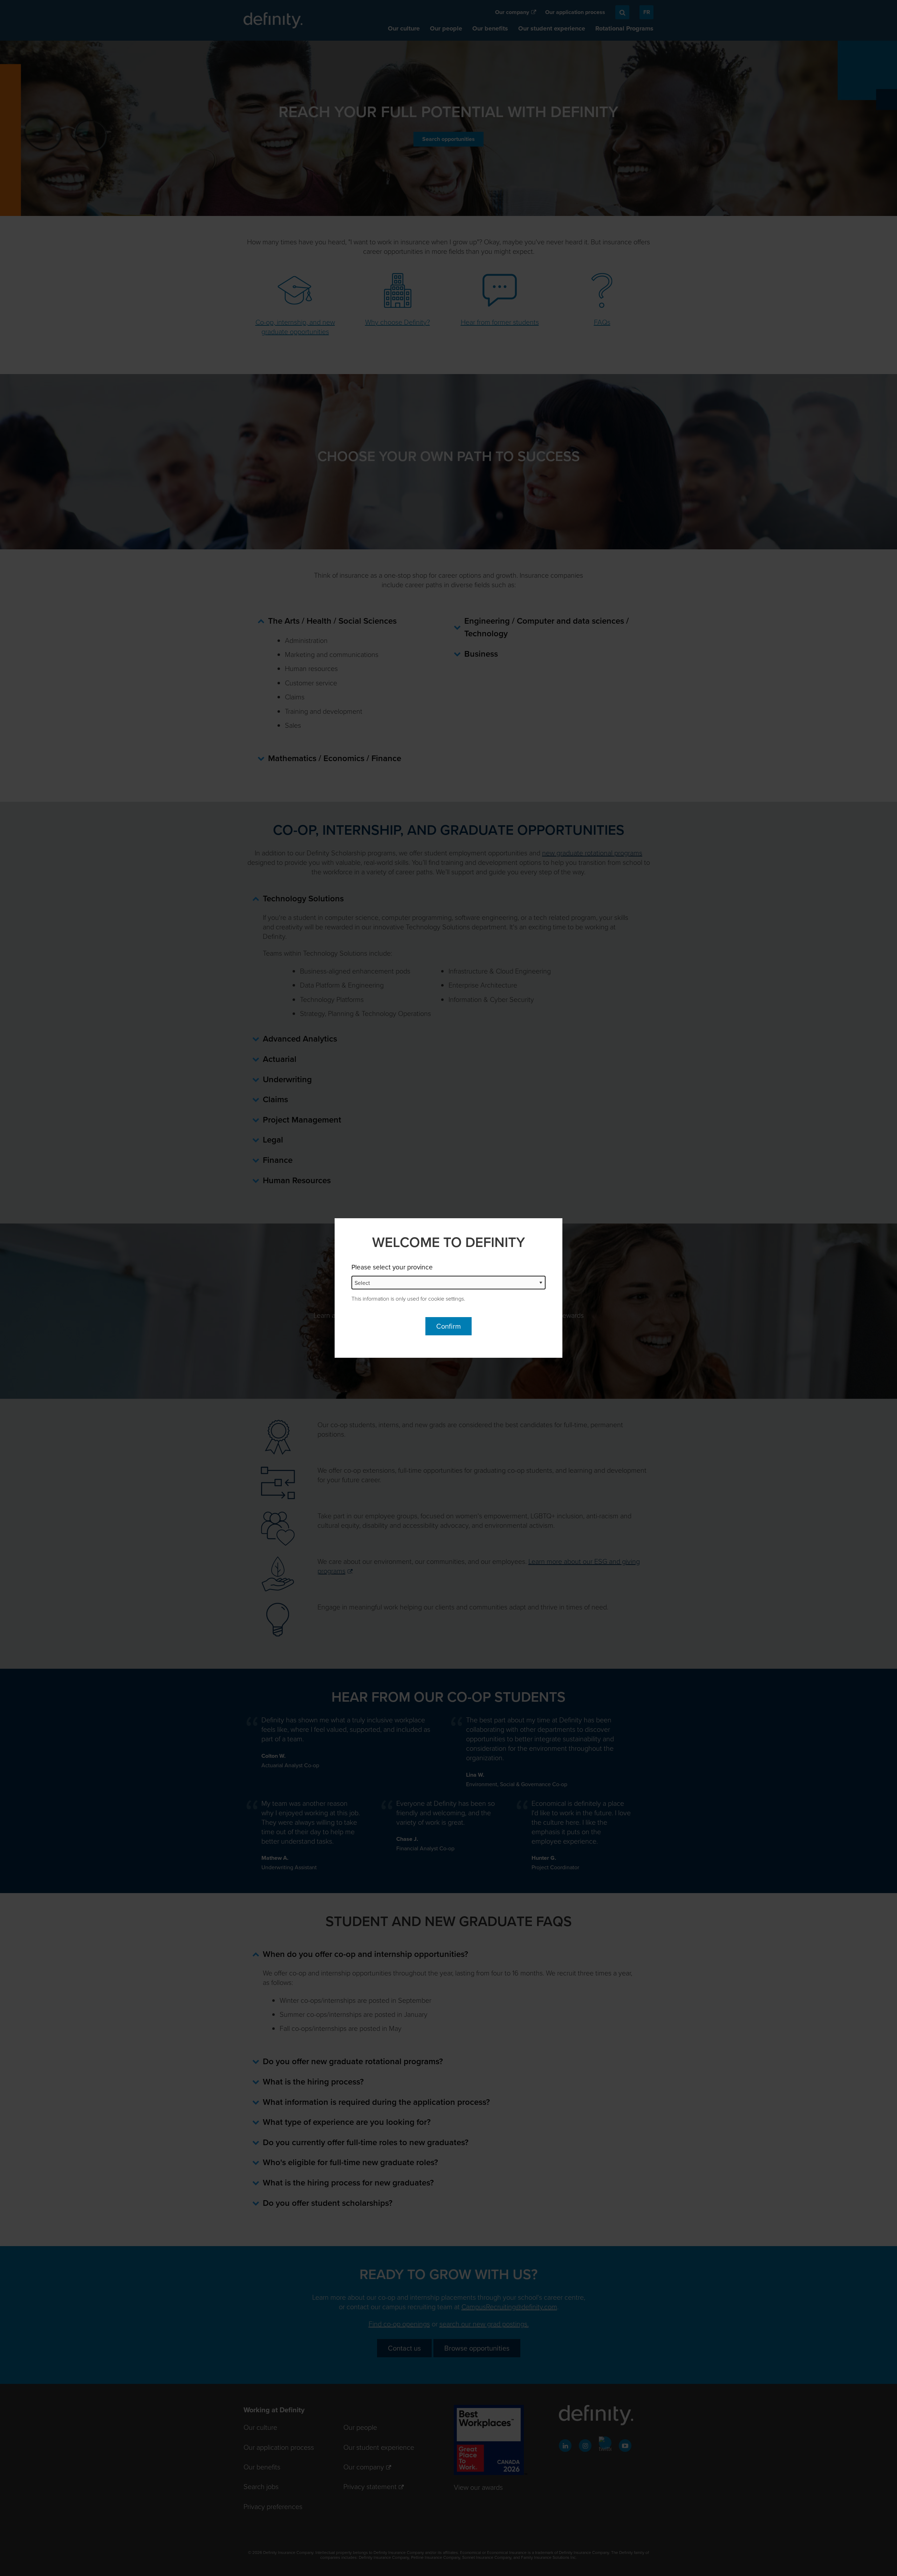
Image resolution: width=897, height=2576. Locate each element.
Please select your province (392, 1267)
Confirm (448, 1326)
